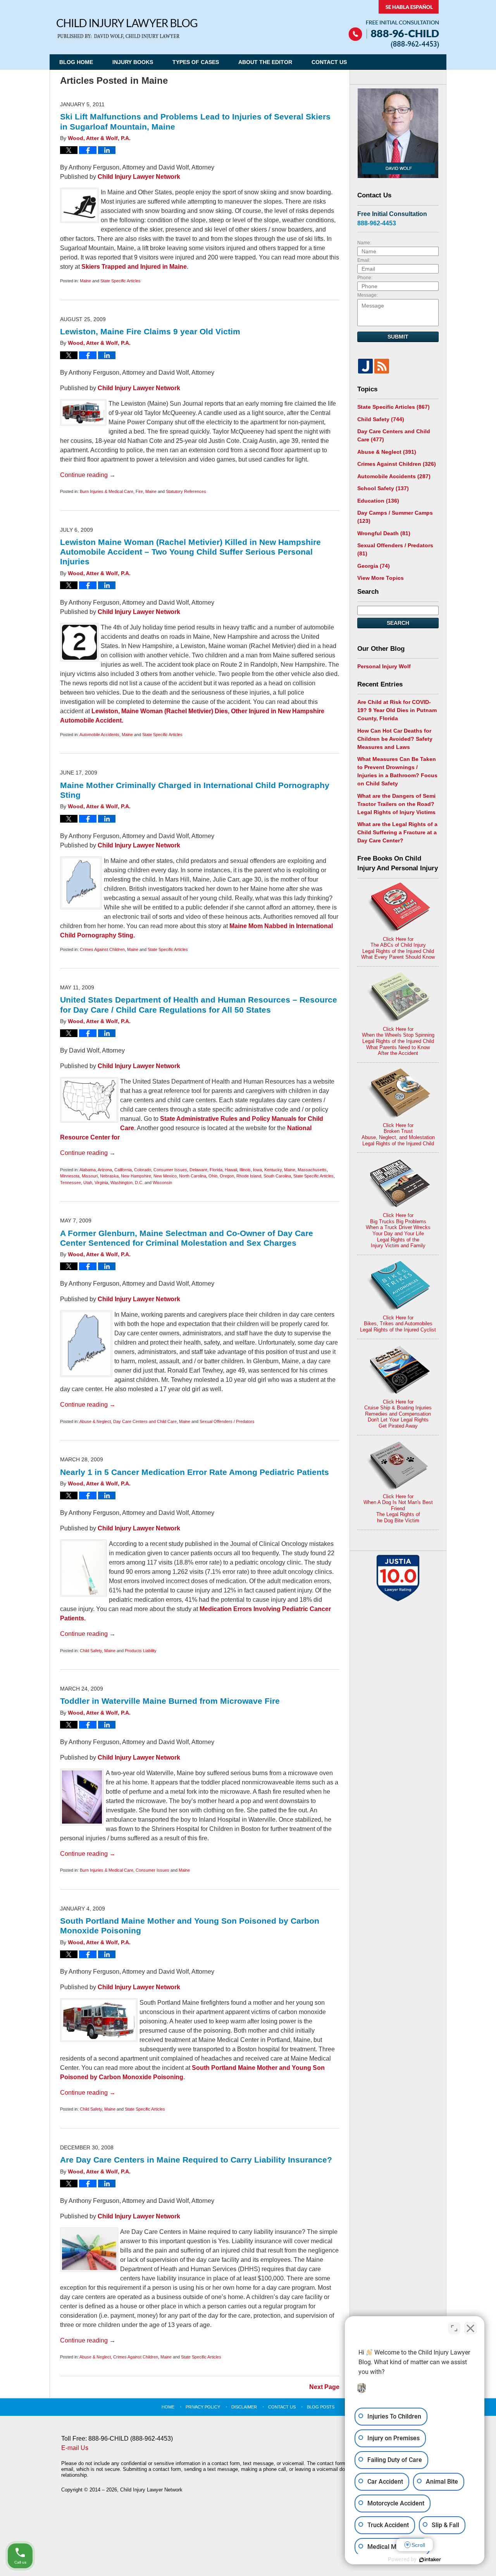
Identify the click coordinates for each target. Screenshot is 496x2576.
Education (378, 501)
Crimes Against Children (102, 949)
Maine (85, 281)
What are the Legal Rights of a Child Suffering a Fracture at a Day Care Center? (397, 832)
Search (398, 623)
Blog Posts (321, 2407)
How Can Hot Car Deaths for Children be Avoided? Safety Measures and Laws (395, 739)
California (123, 1170)
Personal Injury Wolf (384, 666)
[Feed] (382, 366)
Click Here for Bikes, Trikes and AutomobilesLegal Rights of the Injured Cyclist (398, 1324)
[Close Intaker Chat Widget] (470, 2328)
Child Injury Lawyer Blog (127, 29)
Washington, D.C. (127, 1183)
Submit (398, 337)
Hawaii (231, 1170)
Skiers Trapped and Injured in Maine (134, 267)
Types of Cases (196, 62)
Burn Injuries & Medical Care (107, 491)
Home (168, 2407)
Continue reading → (88, 475)
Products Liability (141, 1651)
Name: (364, 243)
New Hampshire (136, 1176)
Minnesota (70, 1176)
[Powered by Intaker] (430, 2560)
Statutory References (186, 491)
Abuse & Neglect (95, 1421)
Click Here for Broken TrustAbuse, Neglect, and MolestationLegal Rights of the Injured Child (398, 1134)
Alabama (88, 1170)
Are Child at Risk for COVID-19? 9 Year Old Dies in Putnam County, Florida (397, 710)
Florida (216, 1170)
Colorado (143, 1170)
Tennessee (71, 1183)
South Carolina (277, 1176)
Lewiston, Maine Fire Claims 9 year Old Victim (150, 331)
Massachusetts (312, 1170)
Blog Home (76, 62)
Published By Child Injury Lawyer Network (394, 24)
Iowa (257, 1170)
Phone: (365, 278)
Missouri (90, 1176)
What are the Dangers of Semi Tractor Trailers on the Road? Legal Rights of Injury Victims (396, 804)
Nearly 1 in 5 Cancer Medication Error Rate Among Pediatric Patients (195, 1472)
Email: (364, 260)
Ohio (213, 1176)
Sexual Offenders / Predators (227, 1421)
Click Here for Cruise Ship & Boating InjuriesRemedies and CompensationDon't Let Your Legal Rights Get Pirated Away (398, 1414)
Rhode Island (249, 1176)
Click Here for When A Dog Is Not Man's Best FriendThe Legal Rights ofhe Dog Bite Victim (398, 1508)
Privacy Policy (203, 2407)
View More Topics (381, 578)
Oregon (227, 1176)
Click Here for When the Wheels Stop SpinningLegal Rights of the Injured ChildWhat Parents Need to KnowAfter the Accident (398, 1041)
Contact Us (329, 62)
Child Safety (91, 1651)
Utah (88, 1183)
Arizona (105, 1170)
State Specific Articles (121, 281)
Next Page (324, 2387)
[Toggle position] (454, 2328)
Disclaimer (244, 2407)
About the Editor (265, 62)
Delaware (198, 1170)
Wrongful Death (384, 533)
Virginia (101, 1183)
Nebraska (109, 1176)
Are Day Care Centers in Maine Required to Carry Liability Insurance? (196, 2160)
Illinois (245, 1170)
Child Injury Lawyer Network (139, 177)
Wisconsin (162, 1183)
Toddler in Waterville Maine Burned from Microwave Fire (170, 1701)
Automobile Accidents (99, 735)
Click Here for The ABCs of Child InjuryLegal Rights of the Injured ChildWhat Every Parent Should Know (398, 948)
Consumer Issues (170, 1170)
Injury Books (133, 62)
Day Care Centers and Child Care (145, 1421)
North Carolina (193, 1176)
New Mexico (165, 1176)
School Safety (383, 488)
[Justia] (365, 366)
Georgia (374, 566)
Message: (368, 295)
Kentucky (273, 1170)
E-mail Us (75, 2448)
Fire (139, 491)
